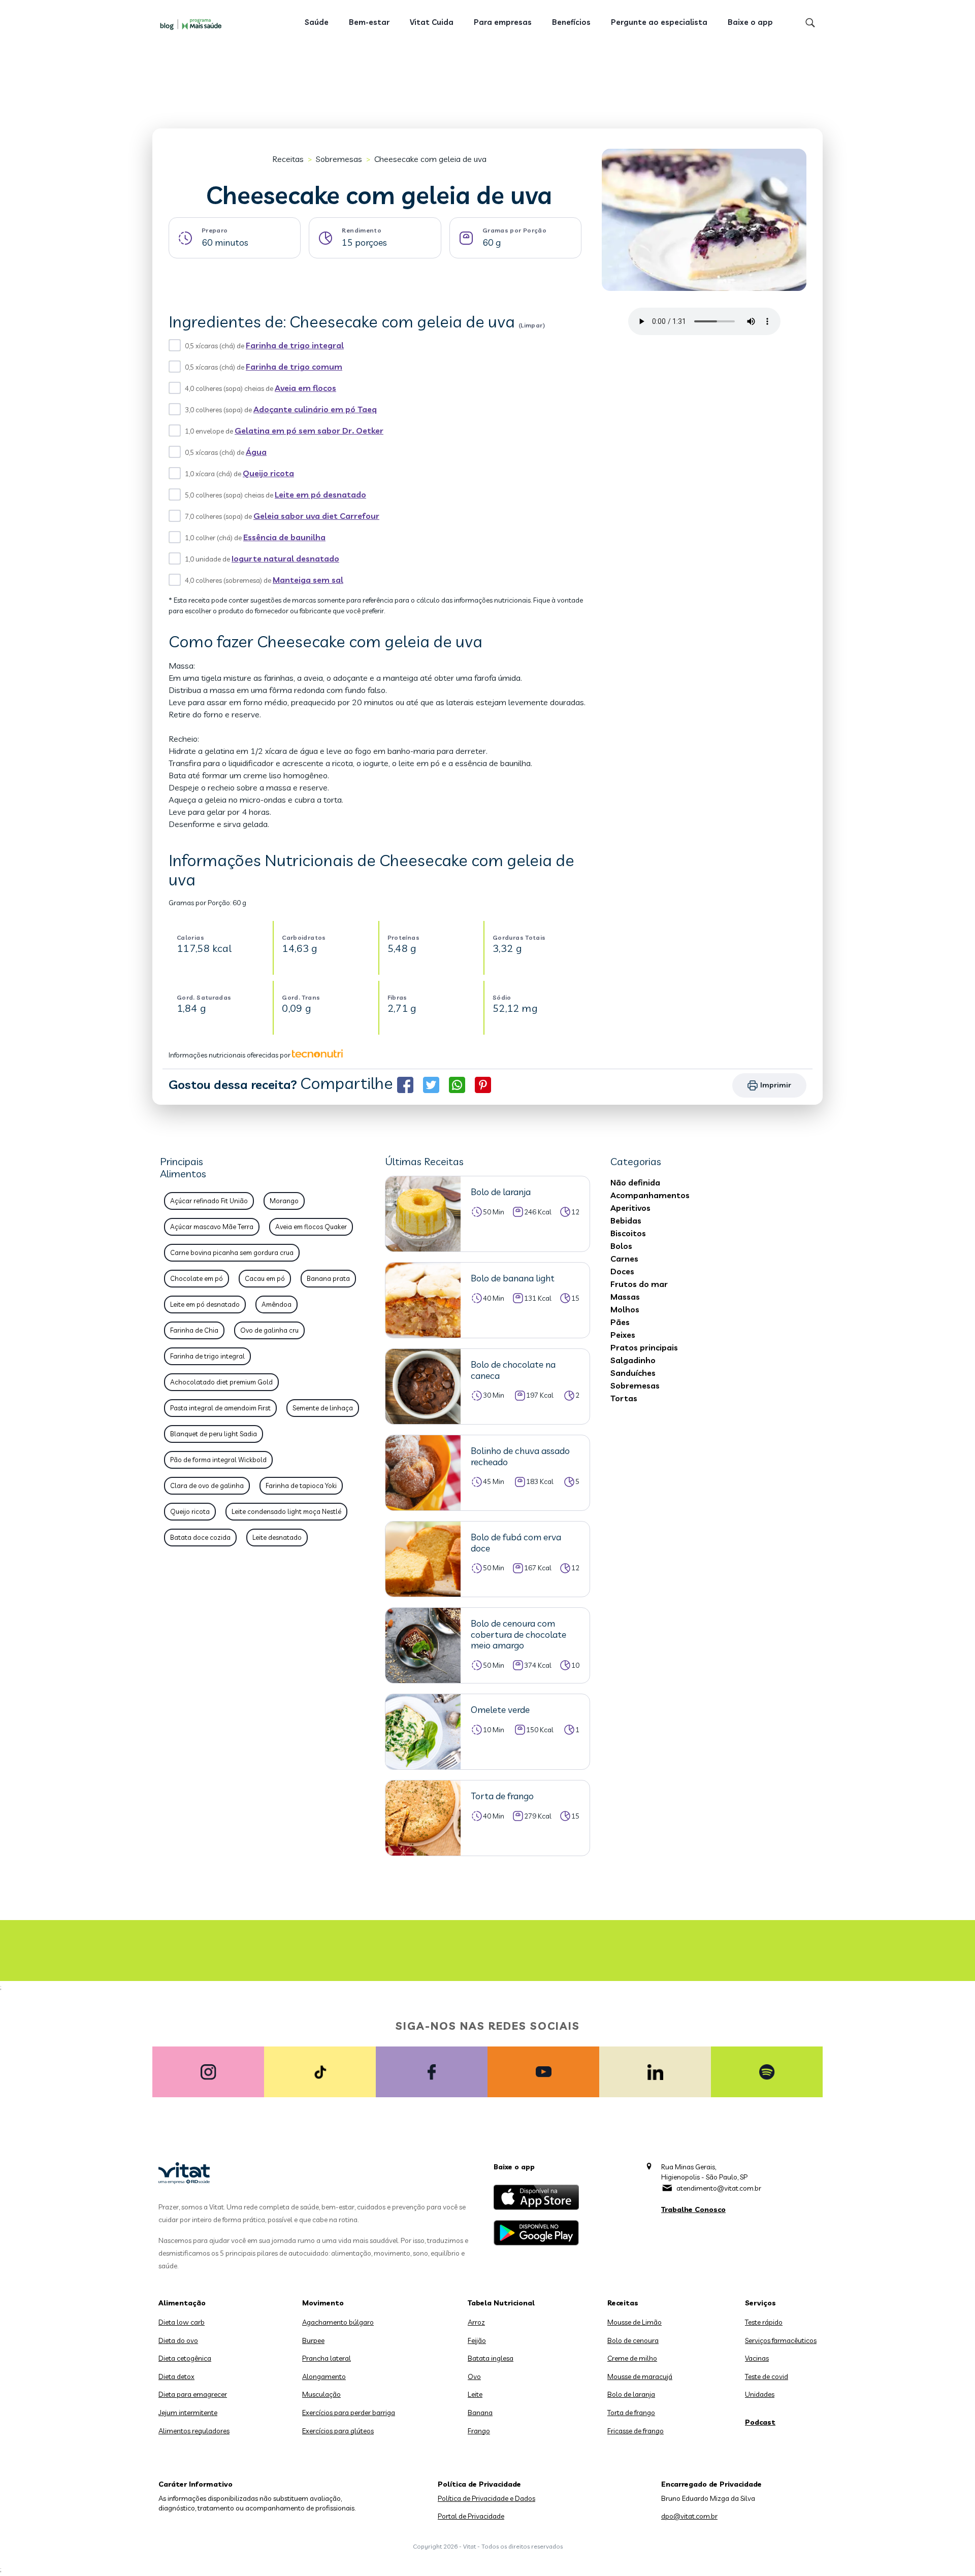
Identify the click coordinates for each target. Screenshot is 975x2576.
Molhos (625, 1309)
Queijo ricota (268, 473)
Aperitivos (630, 1208)
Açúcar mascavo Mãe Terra (212, 1227)
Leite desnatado (277, 1537)
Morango (284, 1201)
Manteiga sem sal (308, 580)
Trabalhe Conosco (693, 2209)
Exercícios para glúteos (338, 2431)
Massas (625, 1297)
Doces (622, 1271)
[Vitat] (193, 24)
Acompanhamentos (650, 1195)
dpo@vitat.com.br (689, 2516)
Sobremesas (339, 159)
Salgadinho (633, 1360)
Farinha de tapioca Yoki (301, 1485)
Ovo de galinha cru (269, 1330)
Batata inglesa (491, 2358)
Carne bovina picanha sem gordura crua (232, 1252)
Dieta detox (176, 2376)
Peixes (623, 1335)
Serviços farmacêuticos (781, 2340)
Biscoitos (628, 1233)
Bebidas (626, 1220)
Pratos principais (644, 1347)
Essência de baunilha (284, 537)
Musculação (321, 2394)
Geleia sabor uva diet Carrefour (316, 516)
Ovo (474, 2376)
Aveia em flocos (305, 388)
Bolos (621, 1246)
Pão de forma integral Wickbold (218, 1460)
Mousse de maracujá (640, 2376)
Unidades (760, 2394)
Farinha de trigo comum (294, 367)
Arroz (476, 2322)
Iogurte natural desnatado (285, 558)
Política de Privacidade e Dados (486, 2498)
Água (256, 452)
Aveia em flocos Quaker (311, 1227)
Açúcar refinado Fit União (209, 1201)
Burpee (313, 2340)
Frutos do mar (639, 1284)
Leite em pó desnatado (320, 494)
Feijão (477, 2340)
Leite (475, 2394)
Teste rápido (764, 2322)
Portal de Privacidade (471, 2516)
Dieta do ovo (178, 2340)
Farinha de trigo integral (295, 345)
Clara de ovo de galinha (207, 1485)
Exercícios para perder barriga (349, 2413)
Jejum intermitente (188, 2413)
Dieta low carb (182, 2322)
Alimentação (182, 2303)
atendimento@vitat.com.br (719, 2188)
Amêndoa (277, 1304)
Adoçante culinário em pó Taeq (315, 409)
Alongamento (324, 2376)
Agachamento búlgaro (338, 2322)
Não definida (635, 1182)
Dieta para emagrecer (193, 2394)
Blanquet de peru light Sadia (214, 1434)
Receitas (288, 159)
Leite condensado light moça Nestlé (286, 1511)
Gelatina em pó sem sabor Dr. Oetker (309, 431)
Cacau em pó (265, 1278)
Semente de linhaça (323, 1408)
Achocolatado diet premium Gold (221, 1382)
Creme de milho (632, 2358)
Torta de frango (631, 2413)
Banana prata (328, 1278)
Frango (479, 2431)
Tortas (624, 1398)
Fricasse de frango (636, 2431)
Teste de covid (767, 2376)
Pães (620, 1322)
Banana (480, 2413)
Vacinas (757, 2358)
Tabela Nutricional (501, 2303)
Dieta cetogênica (185, 2358)
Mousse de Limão (635, 2322)
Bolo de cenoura (633, 2340)
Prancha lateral (327, 2358)
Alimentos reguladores (194, 2431)
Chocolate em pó (197, 1278)
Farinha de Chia (194, 1330)
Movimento (323, 2303)
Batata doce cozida (200, 1537)
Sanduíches (633, 1373)
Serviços (760, 2303)
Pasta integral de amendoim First (220, 1408)
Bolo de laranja (631, 2394)
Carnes (624, 1259)
